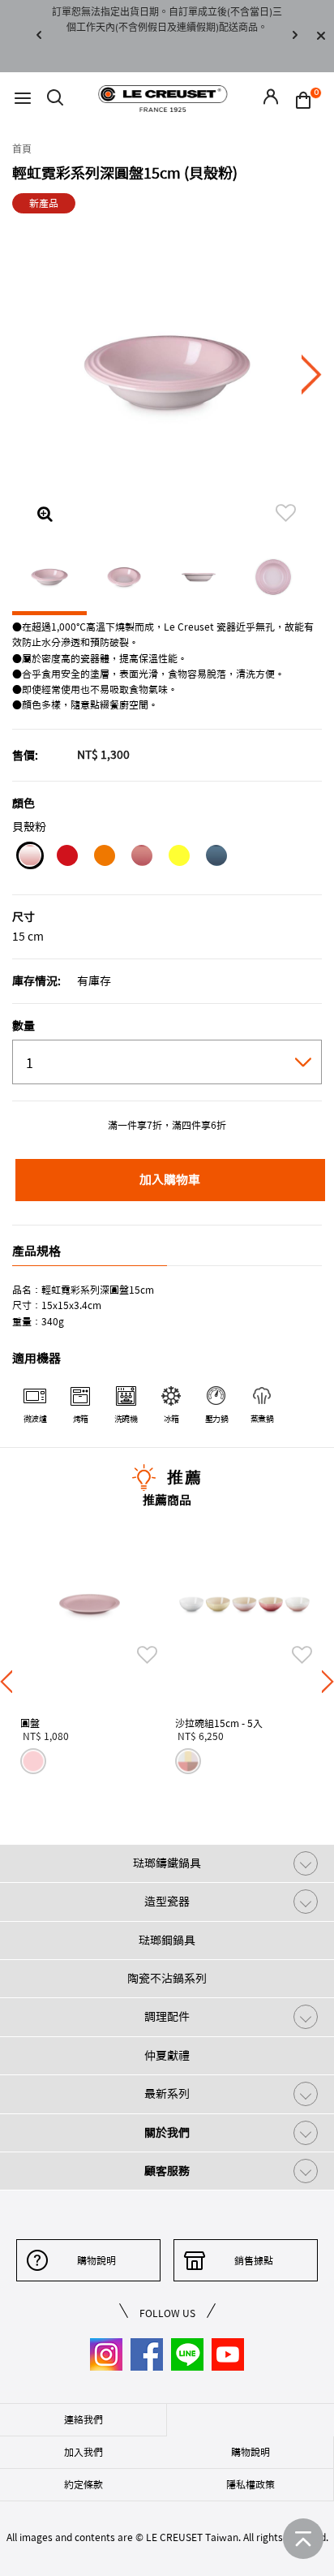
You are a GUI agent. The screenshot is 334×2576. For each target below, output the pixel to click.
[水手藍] (216, 858)
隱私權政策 (250, 2484)
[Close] (321, 36)
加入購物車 (170, 1180)
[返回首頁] (303, 2539)
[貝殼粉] (30, 858)
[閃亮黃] (179, 858)
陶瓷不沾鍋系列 (167, 1979)
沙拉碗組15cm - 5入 (219, 1723)
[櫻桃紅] (67, 858)
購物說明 (96, 2260)
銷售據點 (254, 2260)
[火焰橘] (104, 858)
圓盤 (30, 1723)
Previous (39, 36)
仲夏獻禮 (167, 2056)
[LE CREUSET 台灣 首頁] (163, 98)
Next (295, 36)
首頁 (22, 149)
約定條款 (83, 2484)
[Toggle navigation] (23, 99)
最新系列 (167, 2094)
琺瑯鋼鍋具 (167, 1941)
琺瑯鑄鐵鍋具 (167, 1863)
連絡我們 (83, 2419)
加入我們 (83, 2452)
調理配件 (167, 2017)
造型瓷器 (167, 1902)
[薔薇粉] (141, 858)
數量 (24, 1026)
